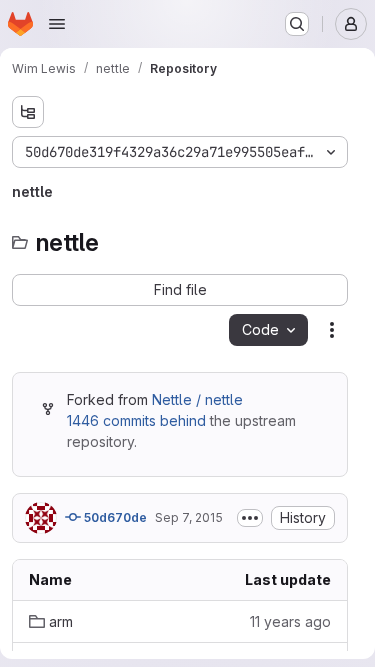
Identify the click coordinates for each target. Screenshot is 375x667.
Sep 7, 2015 (189, 517)
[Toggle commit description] (250, 518)
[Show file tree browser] (28, 112)
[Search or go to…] (297, 24)
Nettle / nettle (197, 399)
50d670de (114, 517)
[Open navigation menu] (57, 24)
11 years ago (290, 621)
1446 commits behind (136, 420)
